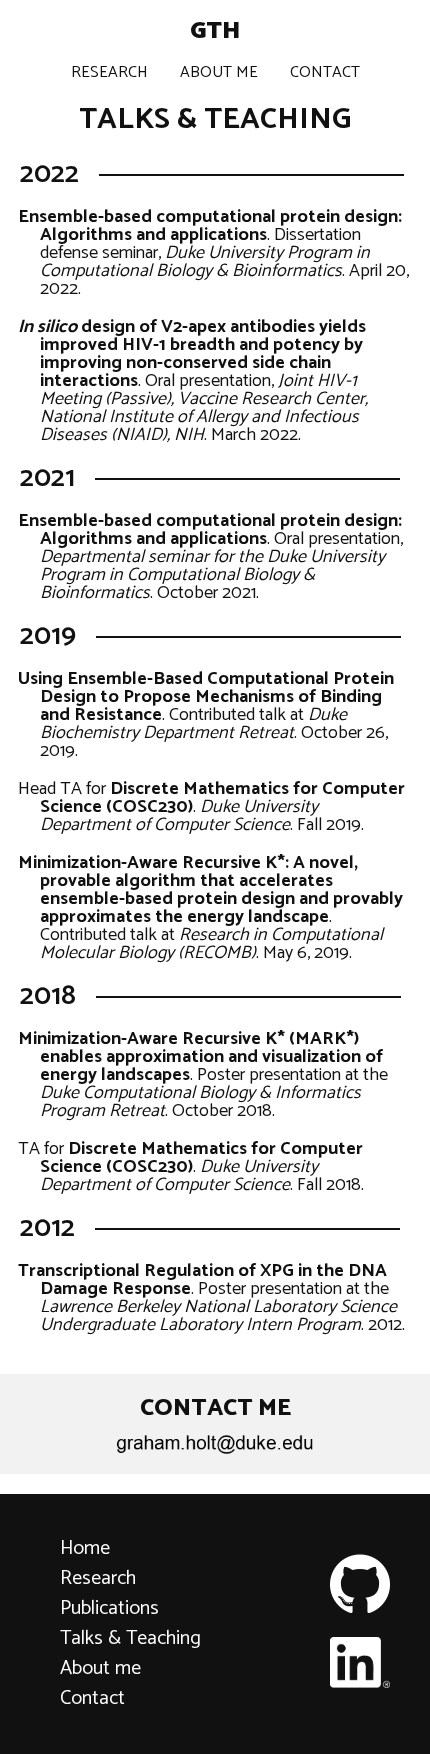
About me (100, 1668)
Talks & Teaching (130, 1638)
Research (109, 72)
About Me (219, 72)
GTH (215, 31)
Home (85, 1548)
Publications (109, 1608)
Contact (325, 72)
